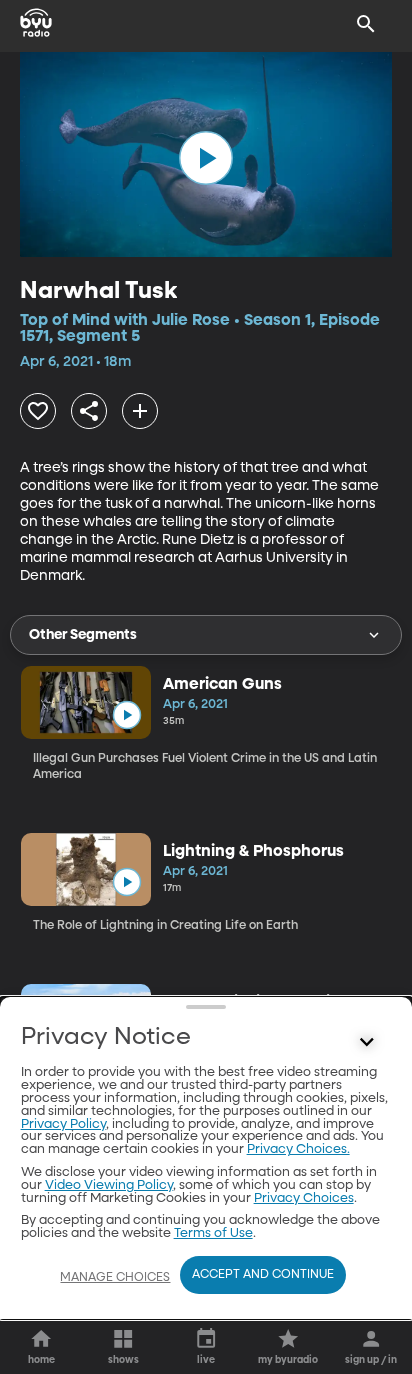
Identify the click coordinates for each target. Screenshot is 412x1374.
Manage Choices (115, 1278)
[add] (140, 411)
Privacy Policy (63, 1124)
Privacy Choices (304, 1198)
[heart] (38, 411)
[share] (89, 411)
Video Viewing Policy (109, 1185)
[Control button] (366, 1042)
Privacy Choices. (298, 1149)
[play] (206, 158)
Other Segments (83, 635)
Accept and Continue (263, 1275)
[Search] (366, 24)
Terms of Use (213, 1233)
